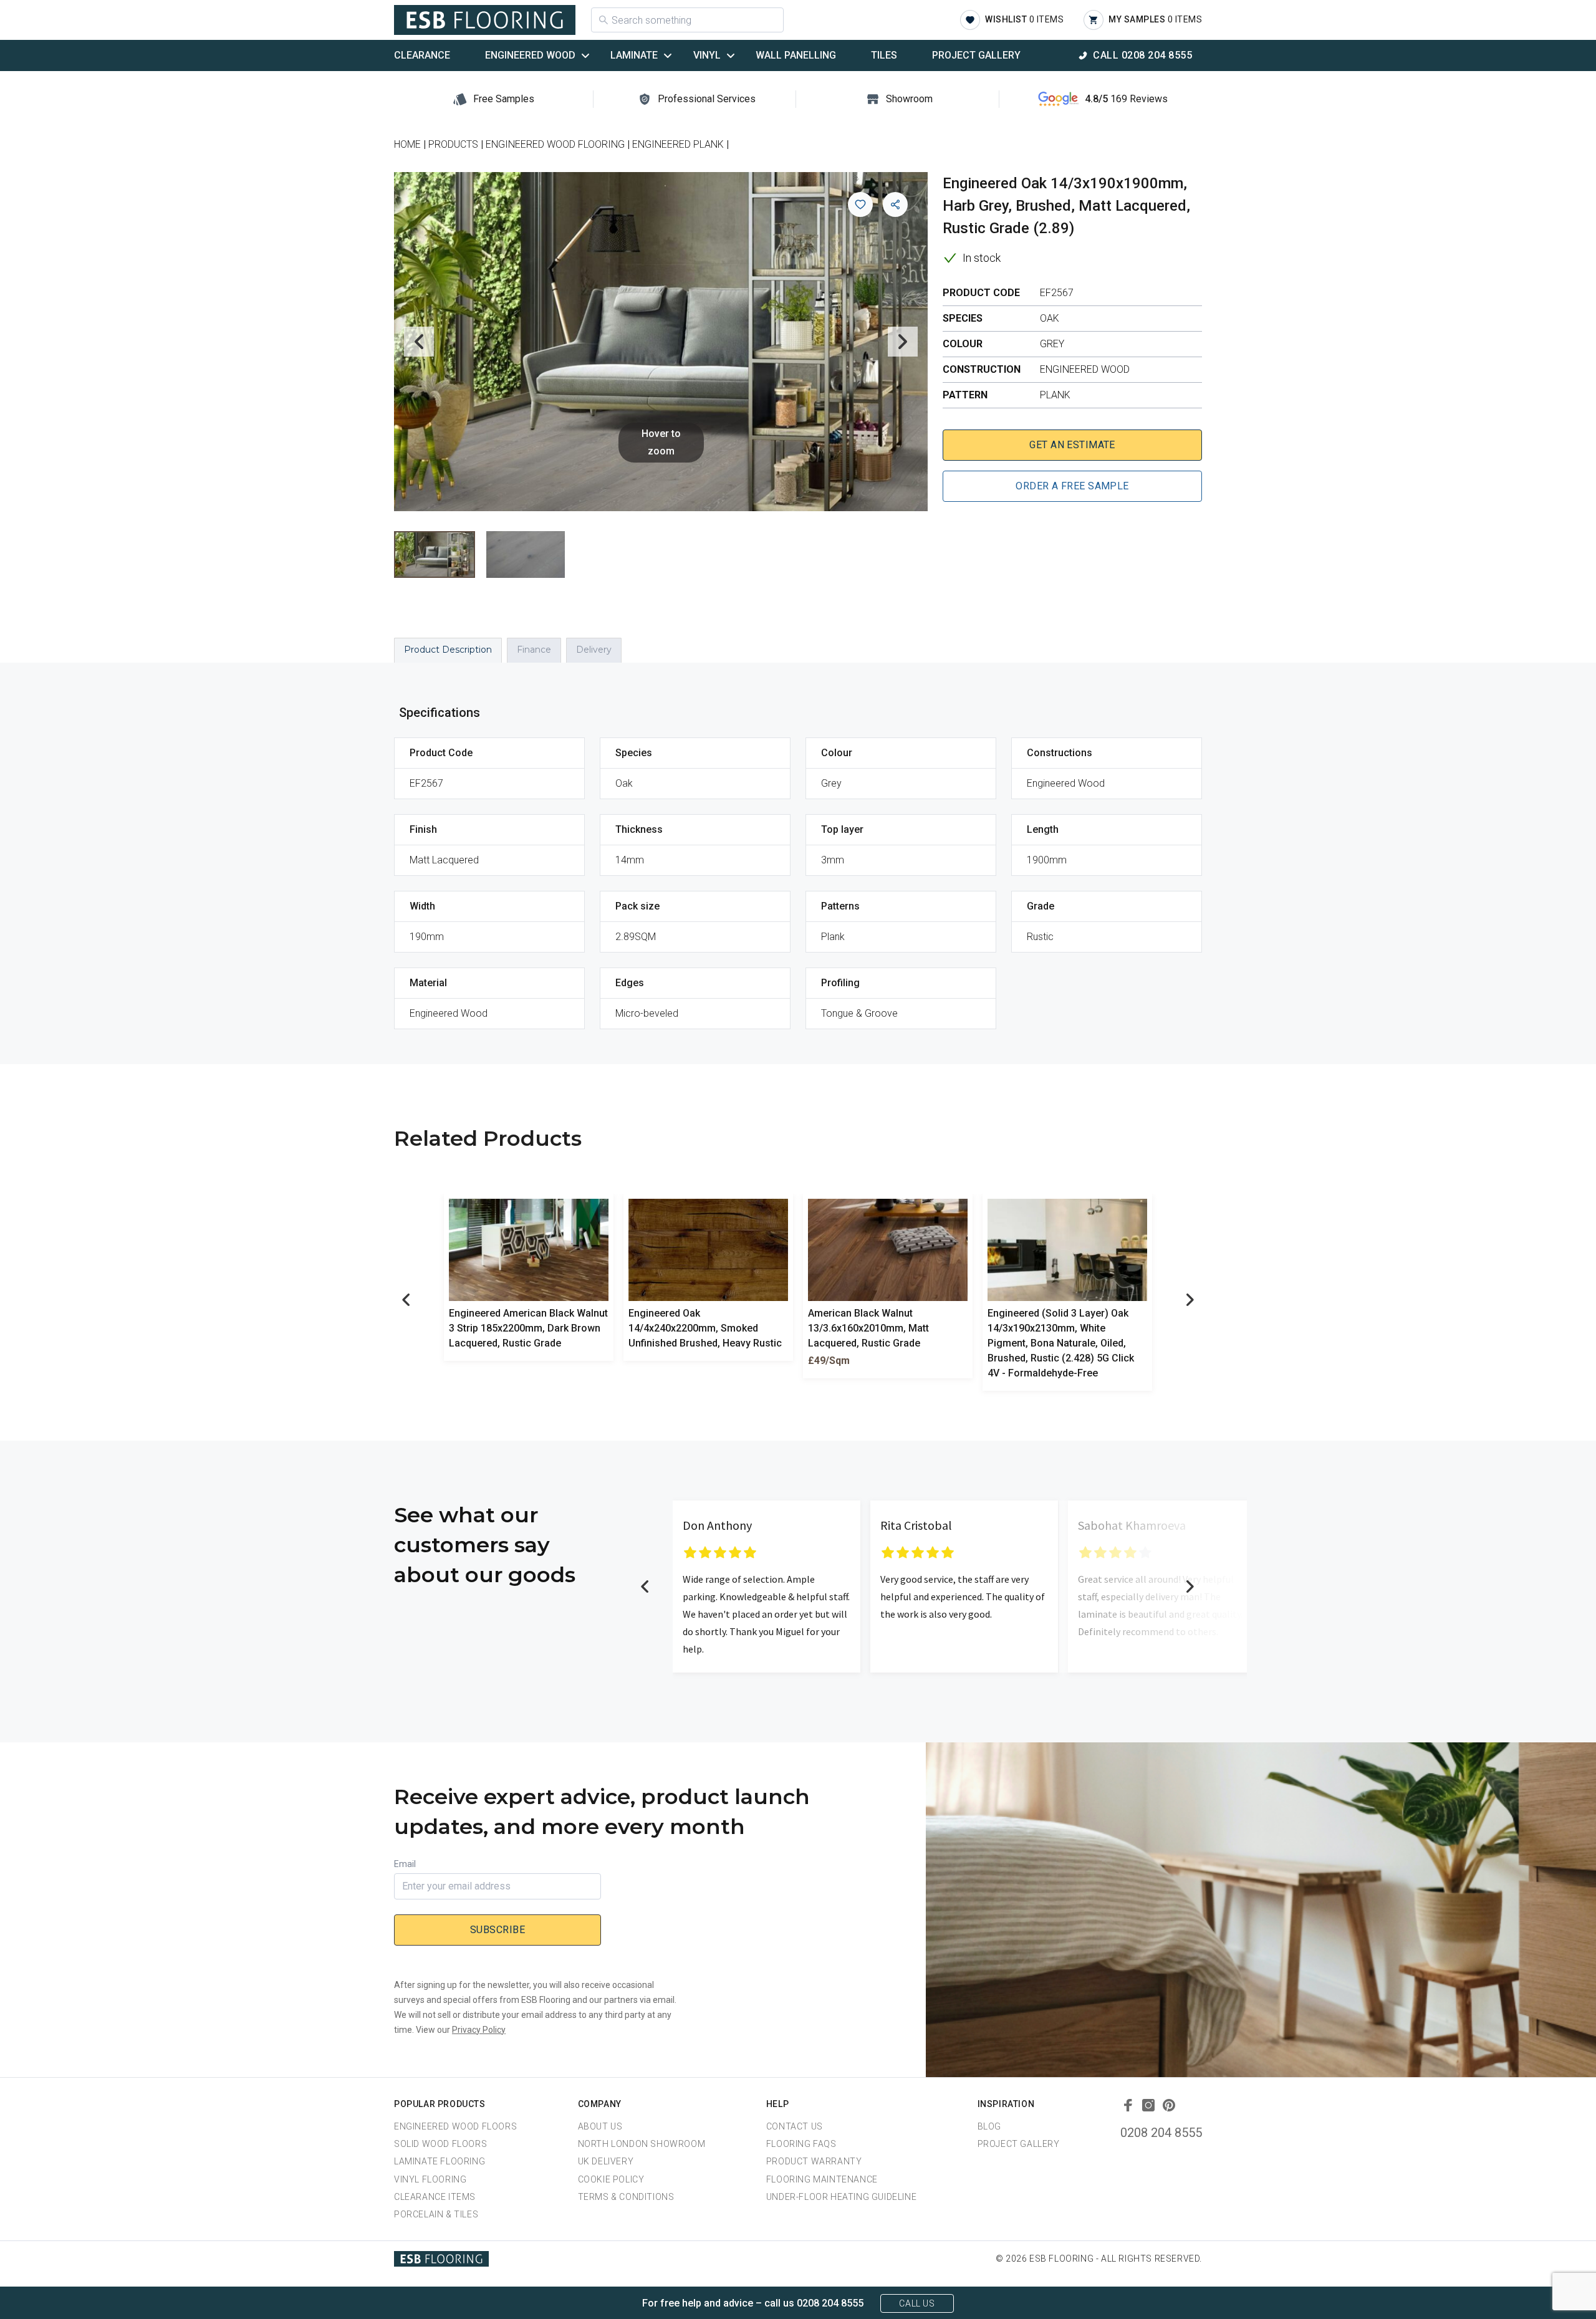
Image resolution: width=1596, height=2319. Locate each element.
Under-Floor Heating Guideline (841, 2197)
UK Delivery (606, 2161)
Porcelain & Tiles (436, 2214)
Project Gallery (976, 55)
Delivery (594, 650)
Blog (989, 2126)
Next (903, 342)
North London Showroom (642, 2144)
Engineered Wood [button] (530, 55)
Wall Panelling (796, 55)
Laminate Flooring (440, 2161)
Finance (534, 650)
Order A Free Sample (1072, 486)
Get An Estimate (1072, 445)
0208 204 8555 (1161, 2133)
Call (1142, 55)
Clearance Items (435, 2197)
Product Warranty (814, 2161)
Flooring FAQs (801, 2144)
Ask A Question (1517, 2286)
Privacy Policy (479, 2030)
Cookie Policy (611, 2179)
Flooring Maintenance (822, 2179)
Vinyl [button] (707, 55)
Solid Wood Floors (440, 2144)
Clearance (422, 55)
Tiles (884, 55)
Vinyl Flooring (430, 2179)
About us (600, 2126)
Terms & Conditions (626, 2197)
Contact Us (795, 2126)
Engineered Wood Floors (455, 2126)
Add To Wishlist (860, 204)
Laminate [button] (634, 55)
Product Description (448, 650)
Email (405, 1864)
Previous (419, 342)
